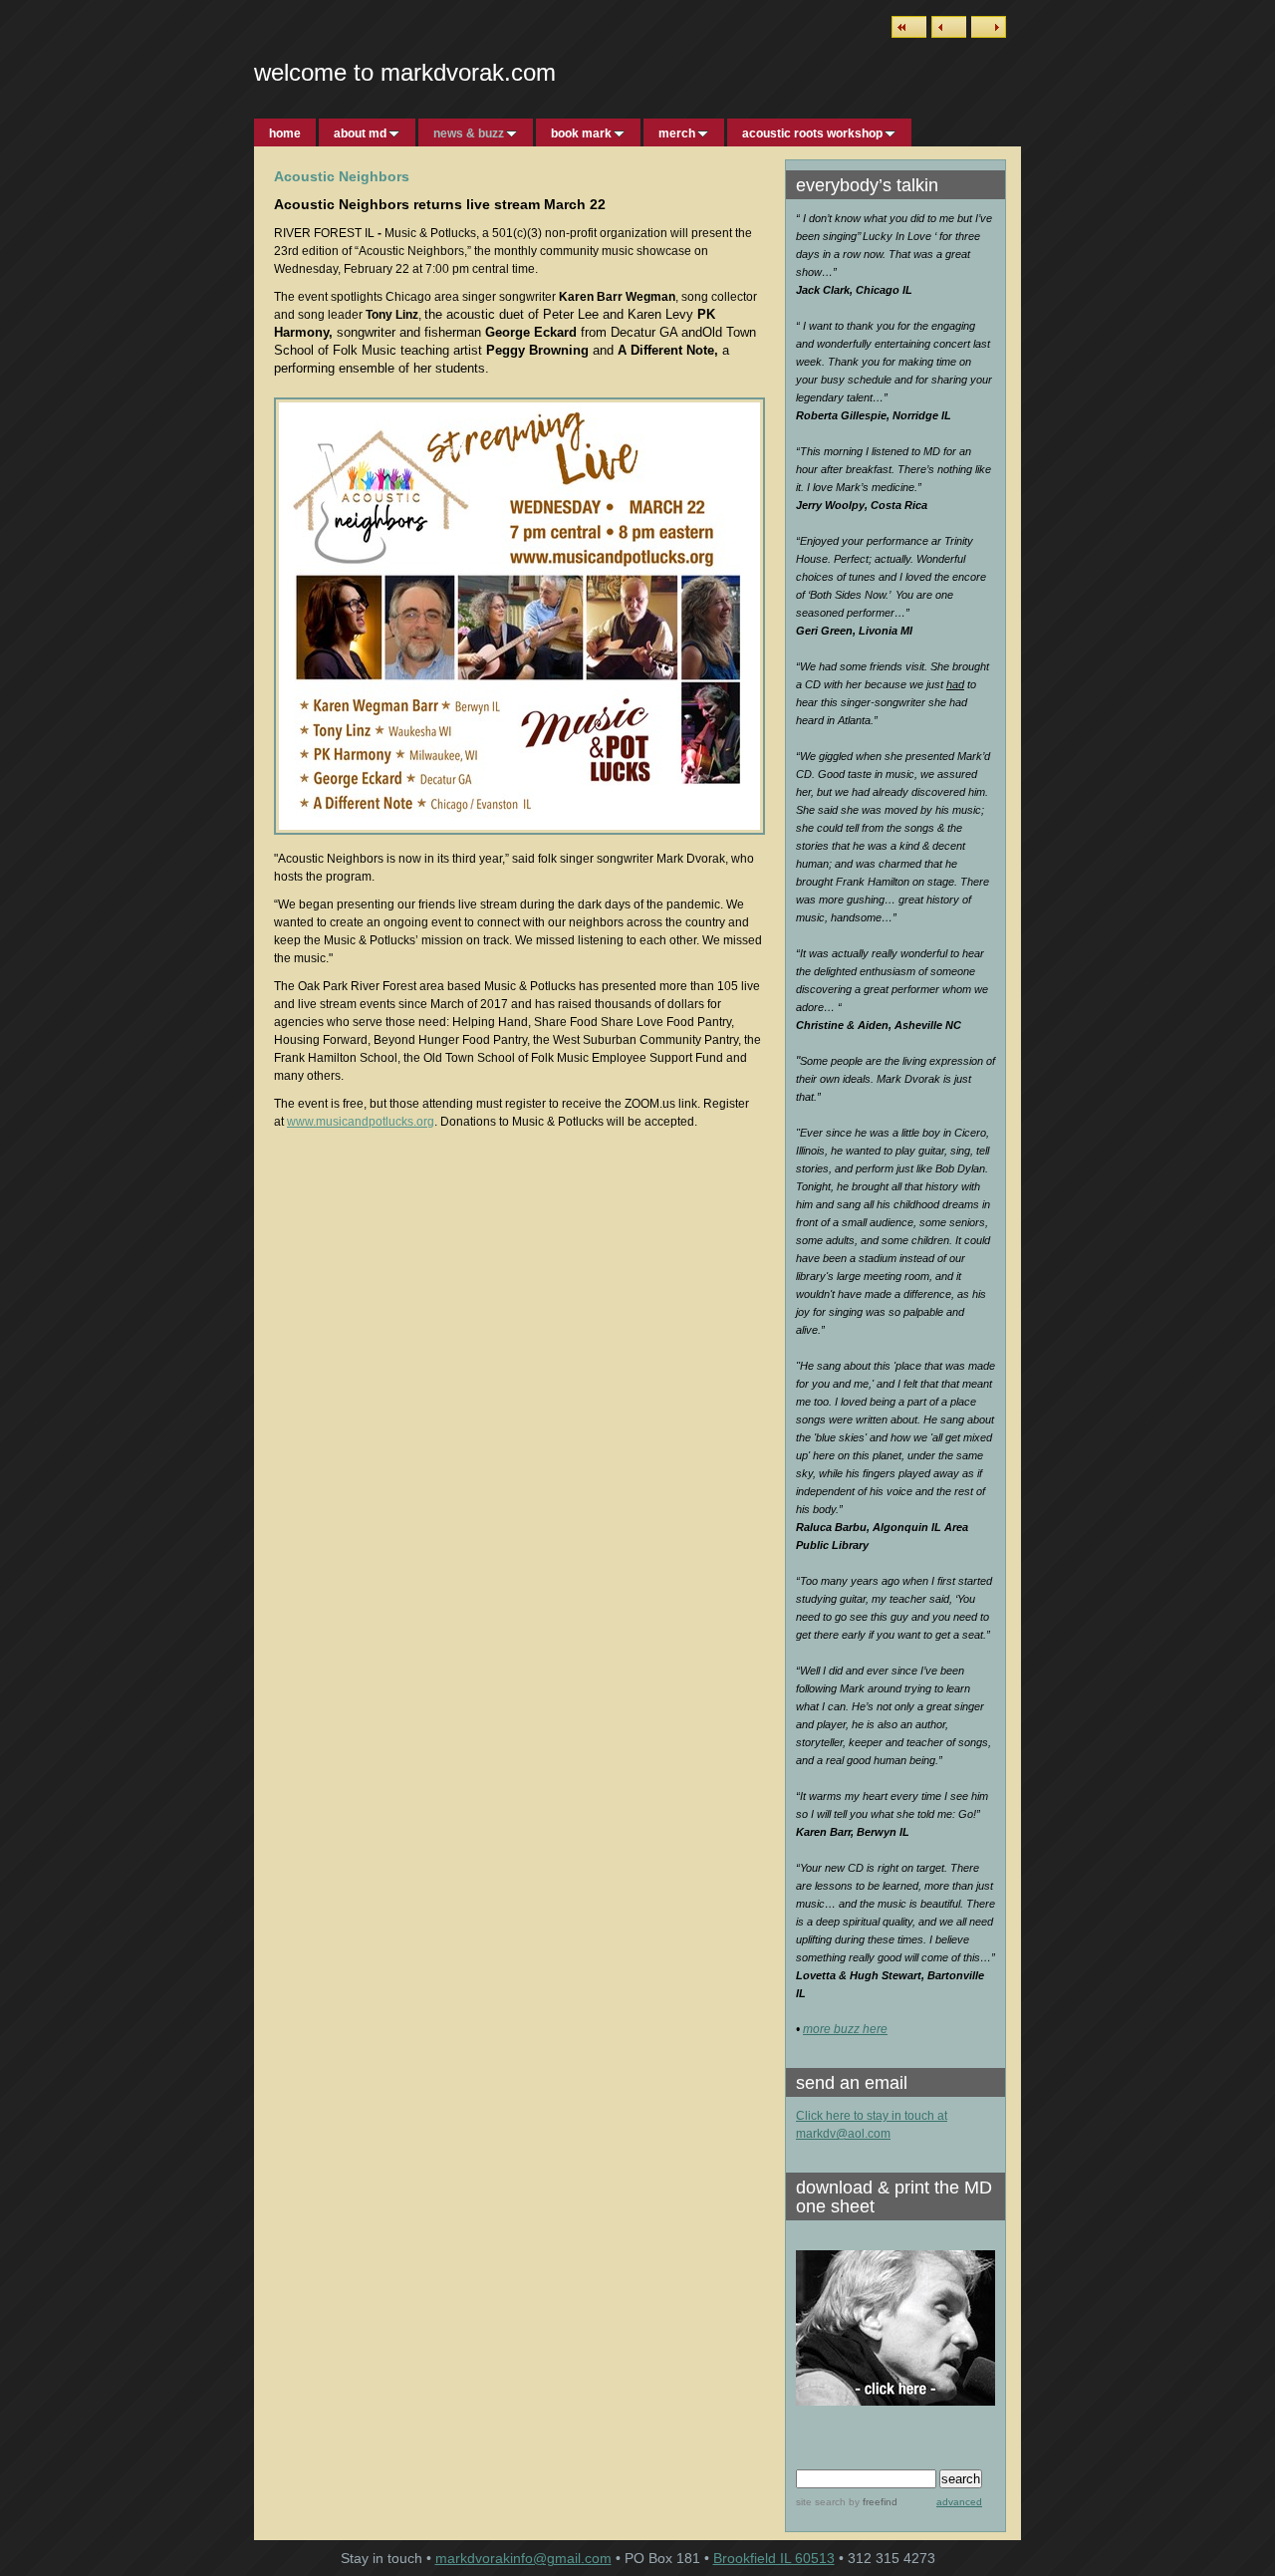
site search (821, 2502)
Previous (949, 27)
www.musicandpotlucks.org (361, 1122)
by (872, 2502)
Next (989, 27)
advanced (959, 2502)
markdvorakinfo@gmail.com (523, 2558)
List (909, 27)
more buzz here (845, 2029)
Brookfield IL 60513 (774, 2558)
